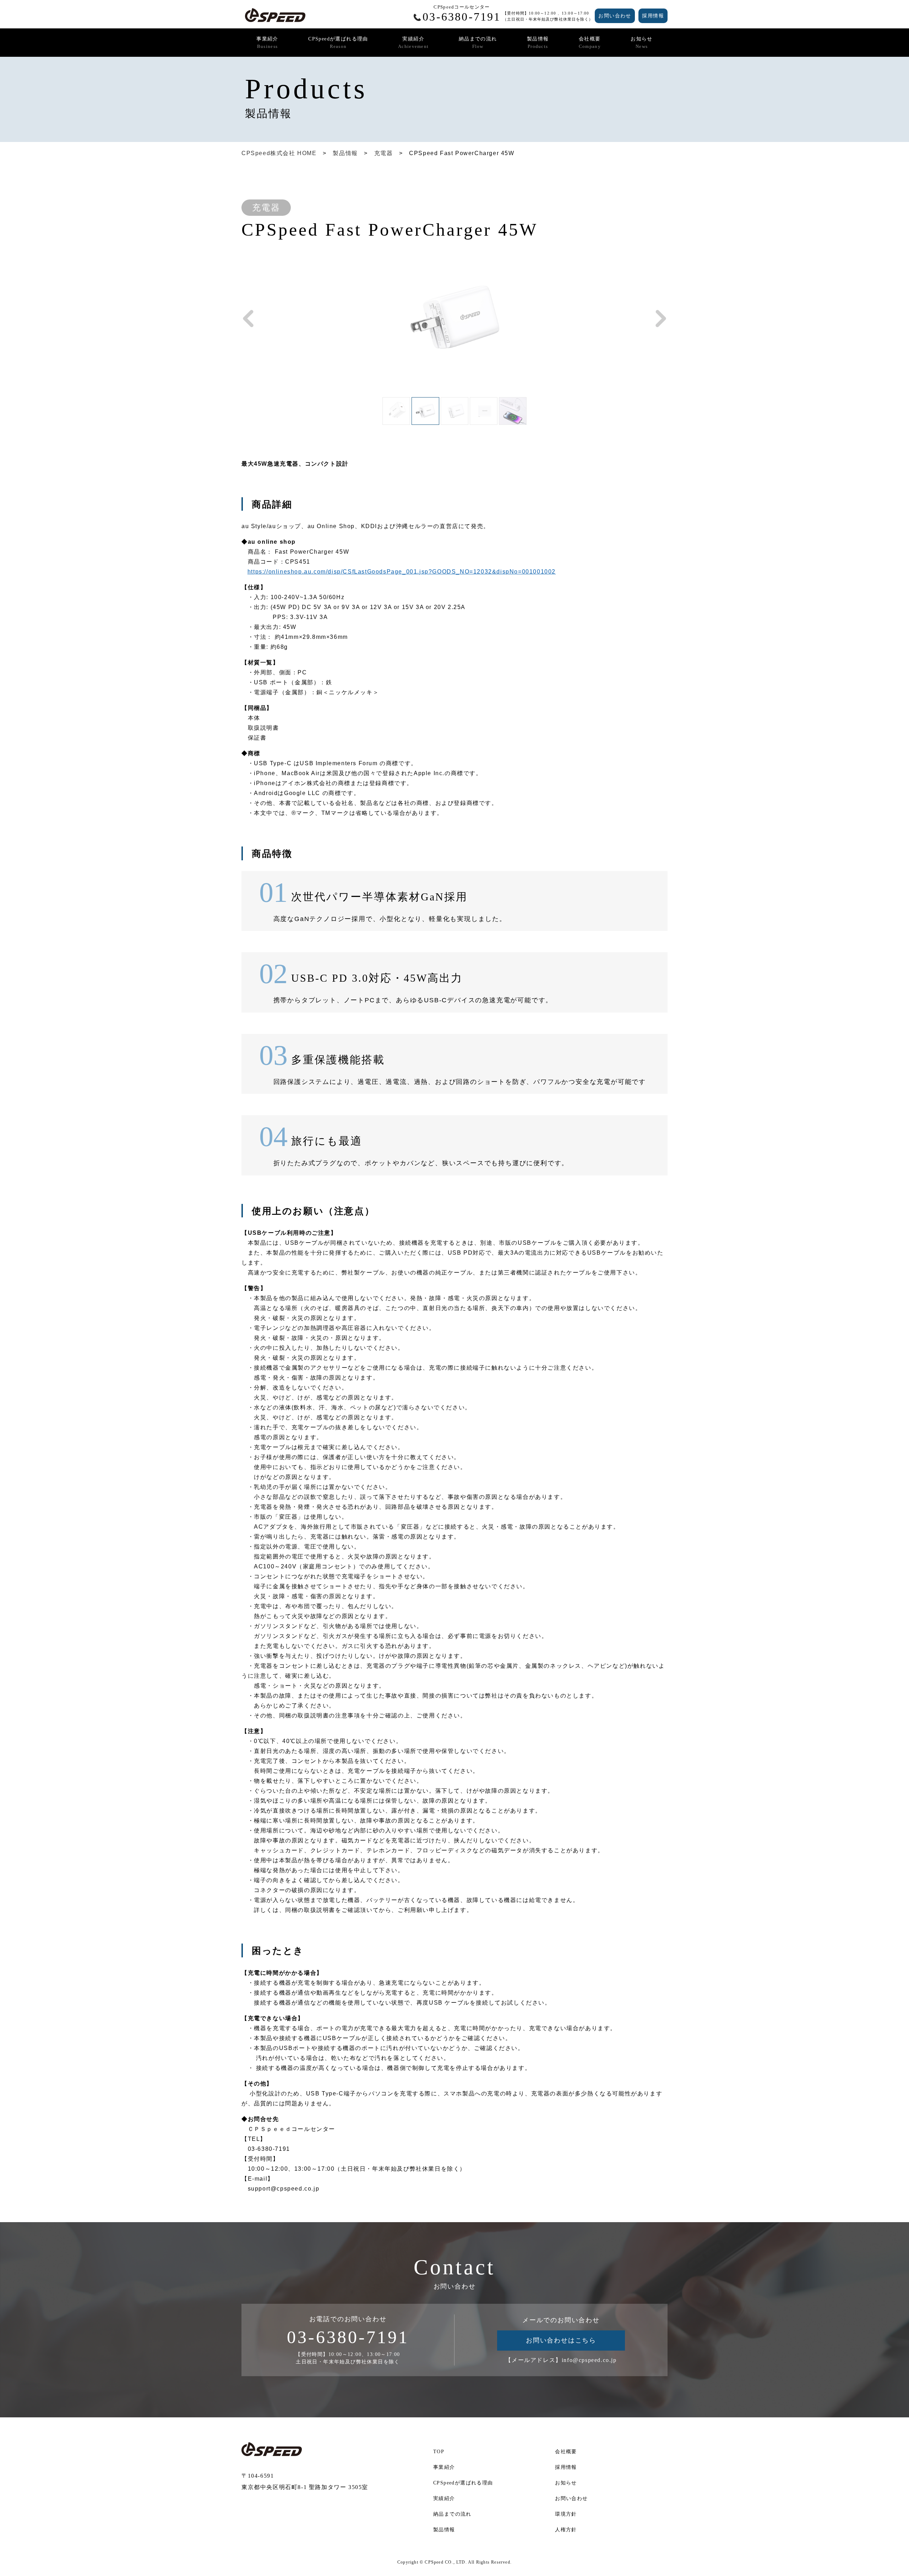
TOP (439, 2452)
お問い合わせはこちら (561, 2340)
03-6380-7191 (348, 2337)
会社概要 (590, 43)
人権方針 (566, 2530)
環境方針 (566, 2514)
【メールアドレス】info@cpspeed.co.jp (561, 2360)
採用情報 (653, 16)
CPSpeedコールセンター (462, 14)
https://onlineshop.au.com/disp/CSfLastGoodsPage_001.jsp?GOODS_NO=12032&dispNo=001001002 (402, 572)
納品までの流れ (478, 43)
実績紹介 (413, 43)
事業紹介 (267, 43)
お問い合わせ (615, 16)
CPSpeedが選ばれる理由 (338, 43)
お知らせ (642, 43)
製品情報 (538, 43)
